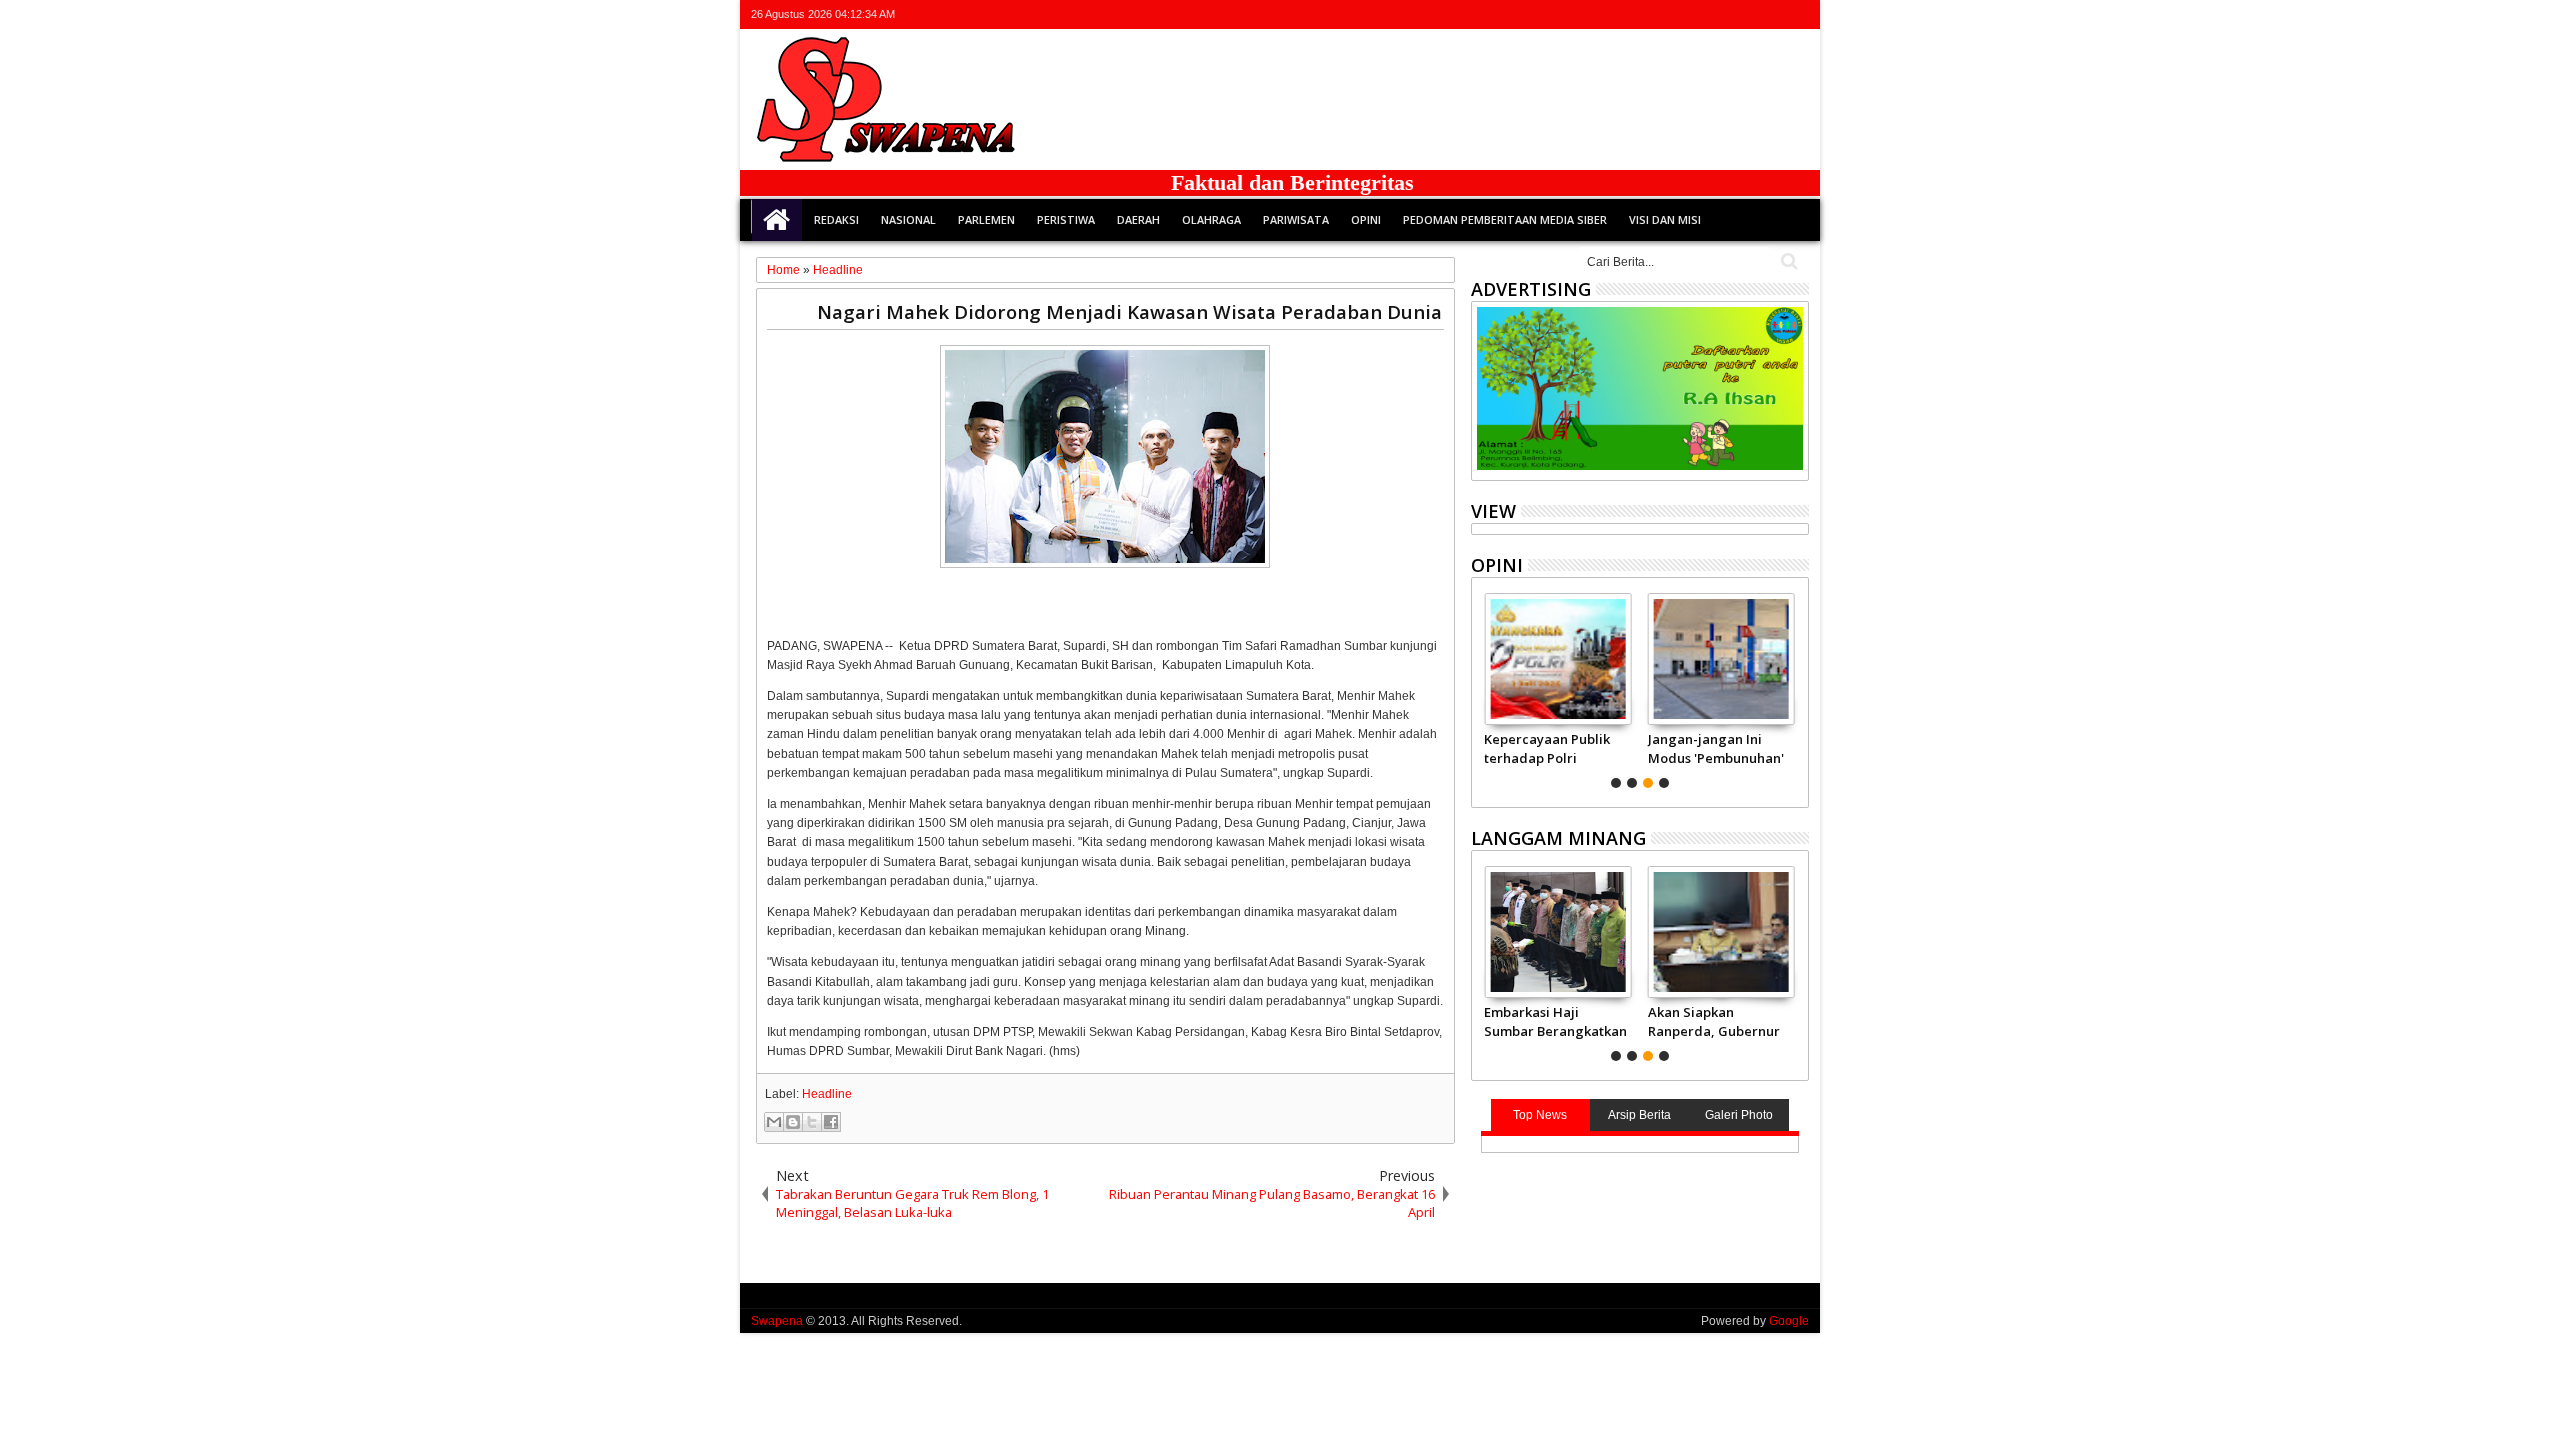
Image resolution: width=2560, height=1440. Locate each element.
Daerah (1138, 219)
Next (1484, 688)
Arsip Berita (1639, 1115)
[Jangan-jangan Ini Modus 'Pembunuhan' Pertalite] (1721, 659)
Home (777, 220)
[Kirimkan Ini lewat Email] (774, 1122)
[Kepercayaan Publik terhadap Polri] (1557, 659)
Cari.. (1787, 261)
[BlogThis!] (793, 1122)
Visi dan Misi (1665, 219)
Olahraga (1211, 219)
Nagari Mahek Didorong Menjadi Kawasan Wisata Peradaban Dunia (1129, 311)
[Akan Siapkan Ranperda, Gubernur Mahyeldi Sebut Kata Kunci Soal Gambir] (1721, 932)
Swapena (777, 1321)
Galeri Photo (1739, 1115)
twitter (1692, 14)
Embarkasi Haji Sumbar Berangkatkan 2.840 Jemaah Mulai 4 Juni (1555, 1021)
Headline (827, 1094)
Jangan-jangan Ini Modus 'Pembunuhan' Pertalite (1716, 748)
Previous (1795, 688)
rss (1770, 14)
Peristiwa (1066, 219)
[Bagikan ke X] (812, 1122)
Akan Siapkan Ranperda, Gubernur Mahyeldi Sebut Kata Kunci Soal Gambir (1714, 1021)
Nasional (908, 219)
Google (1789, 1321)
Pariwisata (1296, 219)
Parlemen (986, 219)
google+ (1744, 14)
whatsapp (1796, 14)
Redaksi (836, 219)
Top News (1540, 1115)
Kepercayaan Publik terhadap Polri (1547, 748)
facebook (1718, 14)
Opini (1366, 219)
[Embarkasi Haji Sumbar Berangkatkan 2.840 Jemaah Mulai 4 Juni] (1557, 932)
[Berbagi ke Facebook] (831, 1122)
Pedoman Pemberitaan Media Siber (1505, 219)
